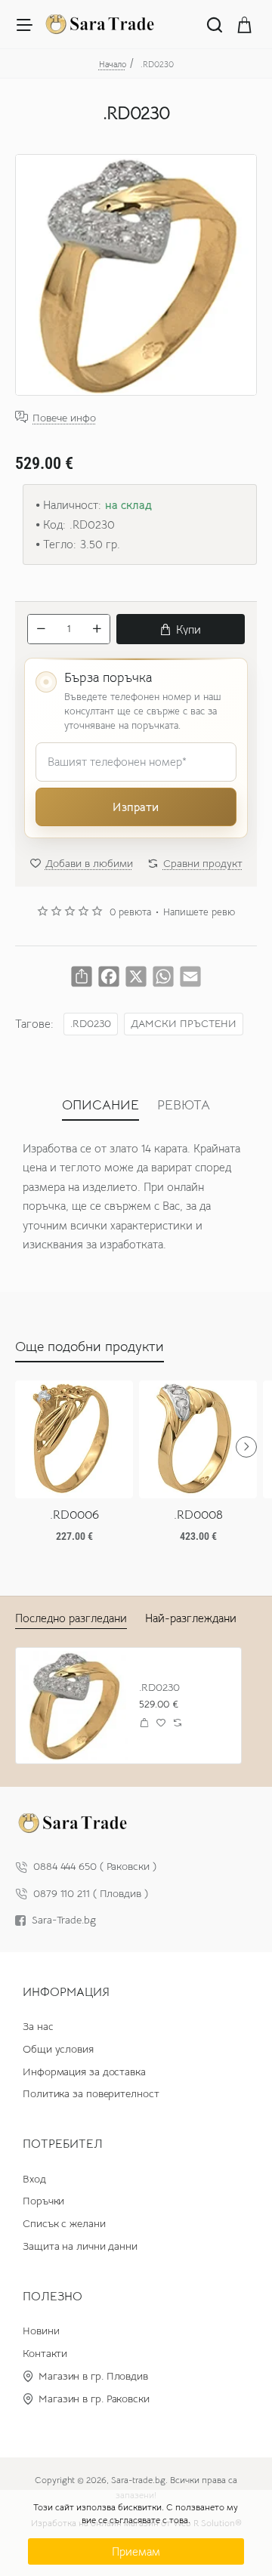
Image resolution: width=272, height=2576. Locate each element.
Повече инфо (64, 417)
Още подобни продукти (90, 1347)
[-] (41, 629)
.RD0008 (198, 1515)
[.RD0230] (74, 1706)
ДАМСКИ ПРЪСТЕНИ (184, 1024)
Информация (66, 1992)
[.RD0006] (74, 1439)
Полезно (53, 2297)
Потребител (63, 2144)
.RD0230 (91, 1024)
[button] (181, 629)
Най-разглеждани (191, 1618)
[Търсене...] (215, 24)
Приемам (136, 2551)
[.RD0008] (198, 1439)
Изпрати (136, 807)
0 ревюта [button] (130, 912)
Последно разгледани (71, 1618)
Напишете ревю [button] (199, 912)
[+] (97, 629)
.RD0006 (74, 1515)
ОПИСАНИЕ (100, 1105)
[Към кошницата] (245, 24)
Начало (113, 64)
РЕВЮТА (184, 1105)
